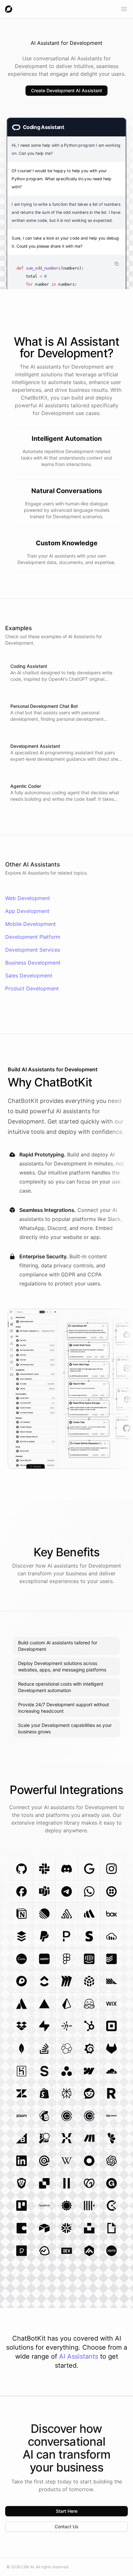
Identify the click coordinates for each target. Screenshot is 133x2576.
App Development (27, 911)
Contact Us (66, 2526)
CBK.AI (28, 2567)
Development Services (33, 950)
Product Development (32, 988)
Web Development (28, 898)
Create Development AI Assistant (66, 90)
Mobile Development (31, 924)
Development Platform (33, 937)
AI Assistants (79, 2356)
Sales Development (29, 976)
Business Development (33, 963)
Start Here (67, 2511)
